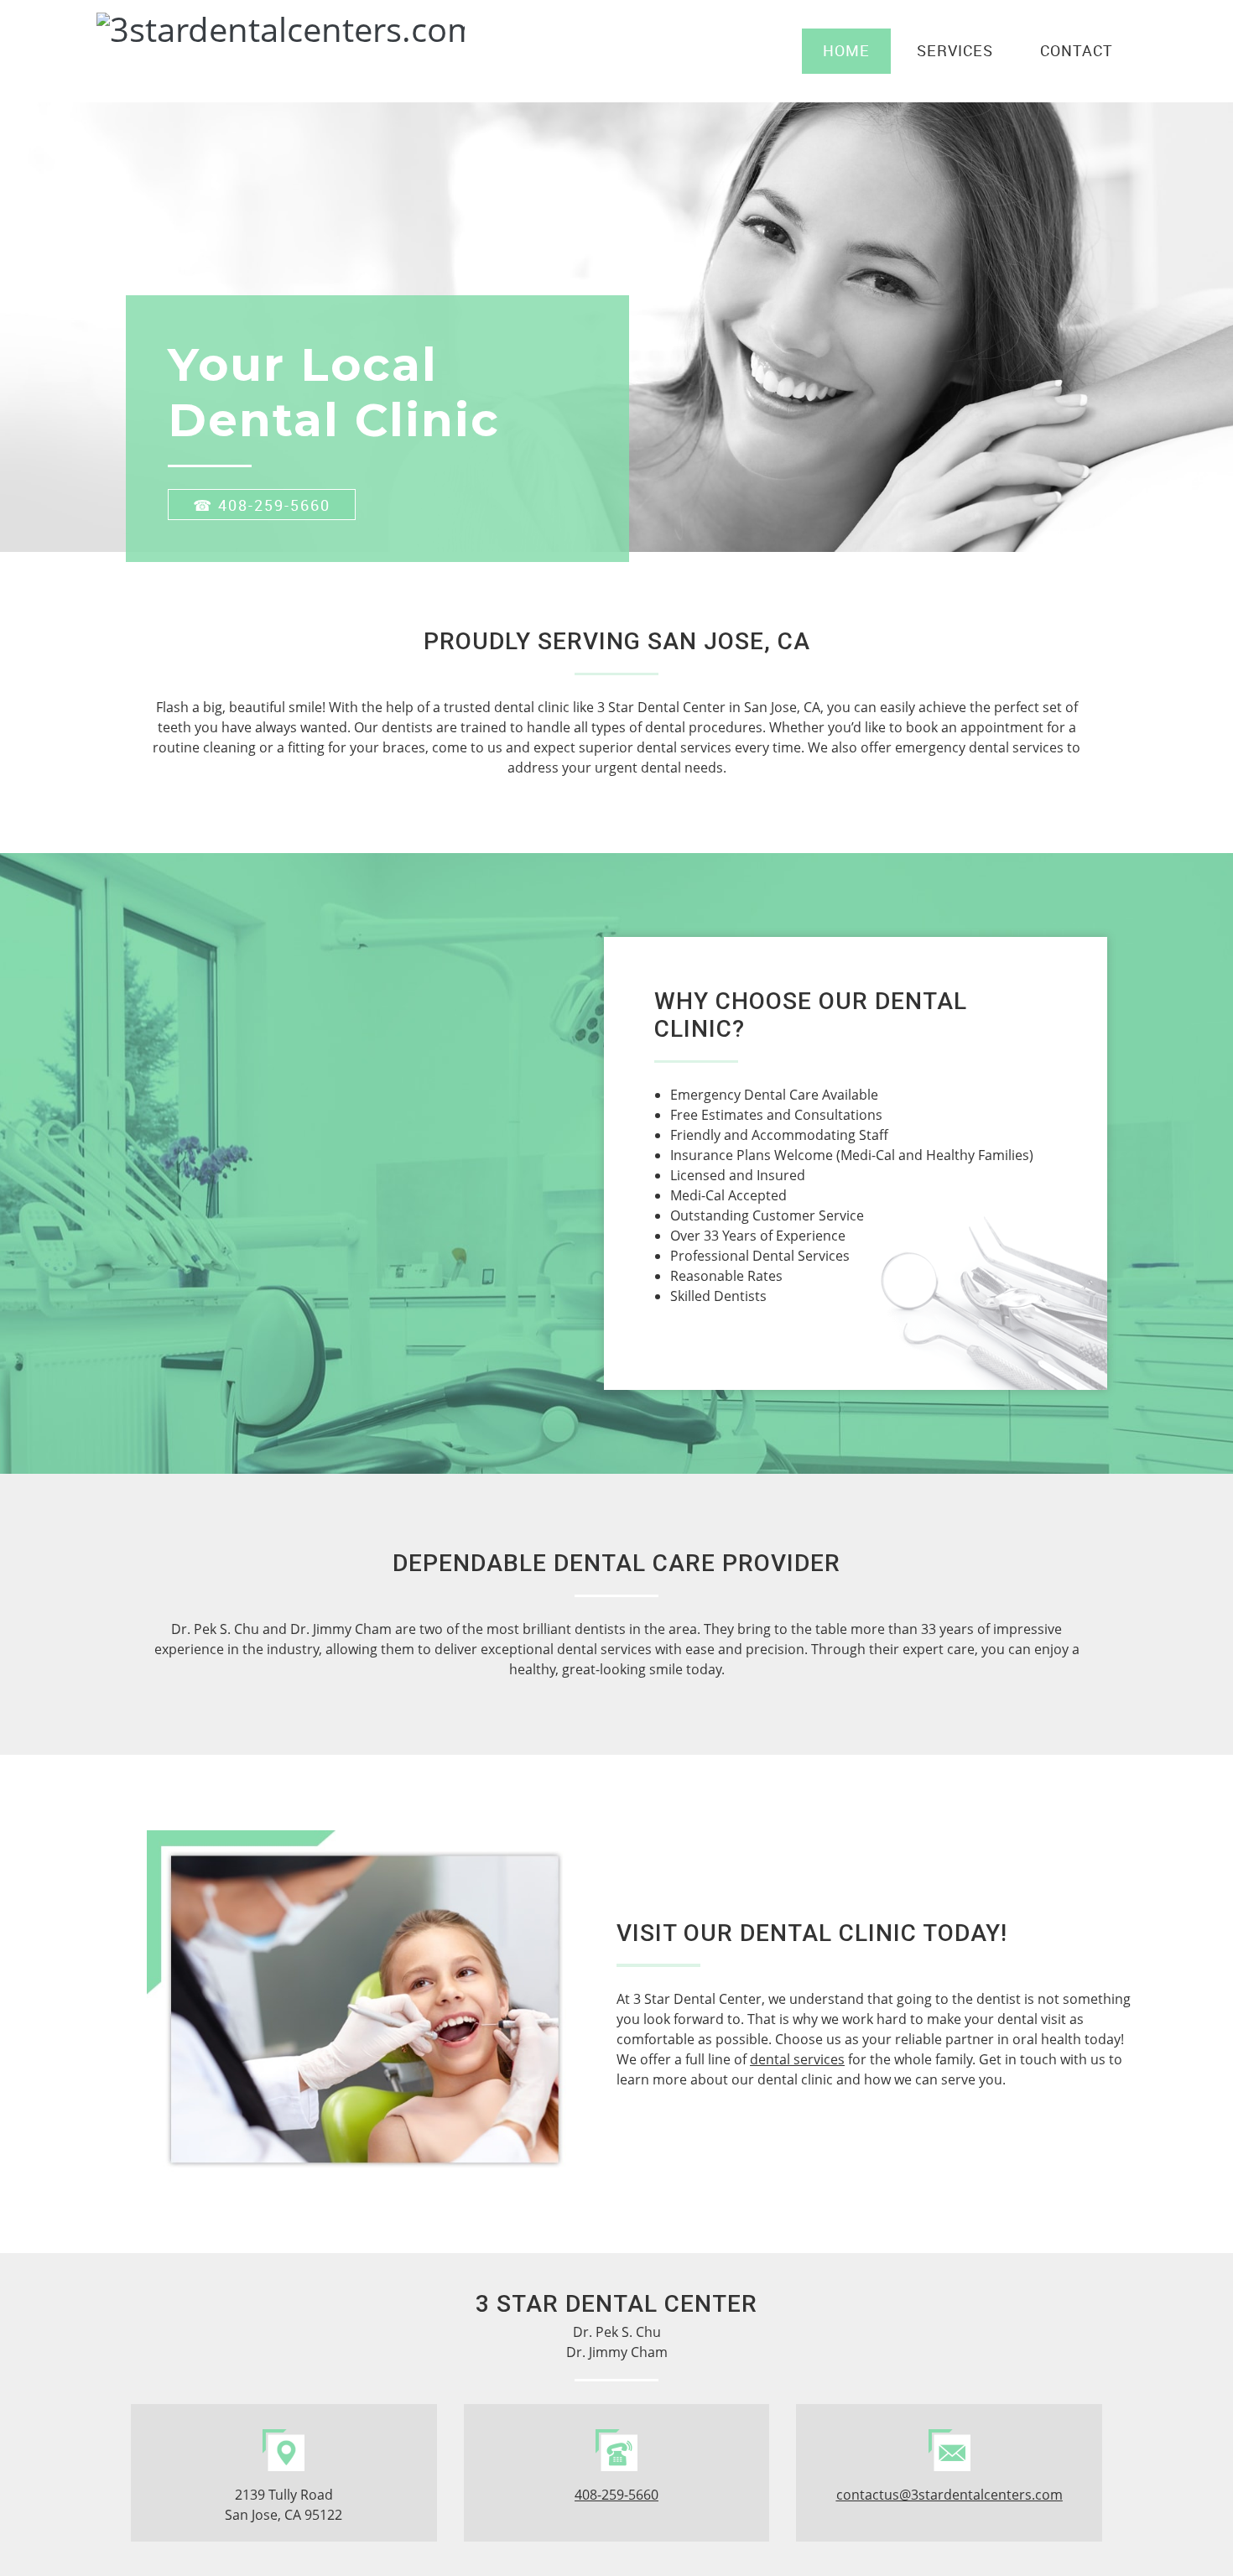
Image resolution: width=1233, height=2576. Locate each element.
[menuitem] (846, 51)
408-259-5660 (616, 2495)
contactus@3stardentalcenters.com (949, 2495)
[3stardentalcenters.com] (180, 51)
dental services (797, 2059)
